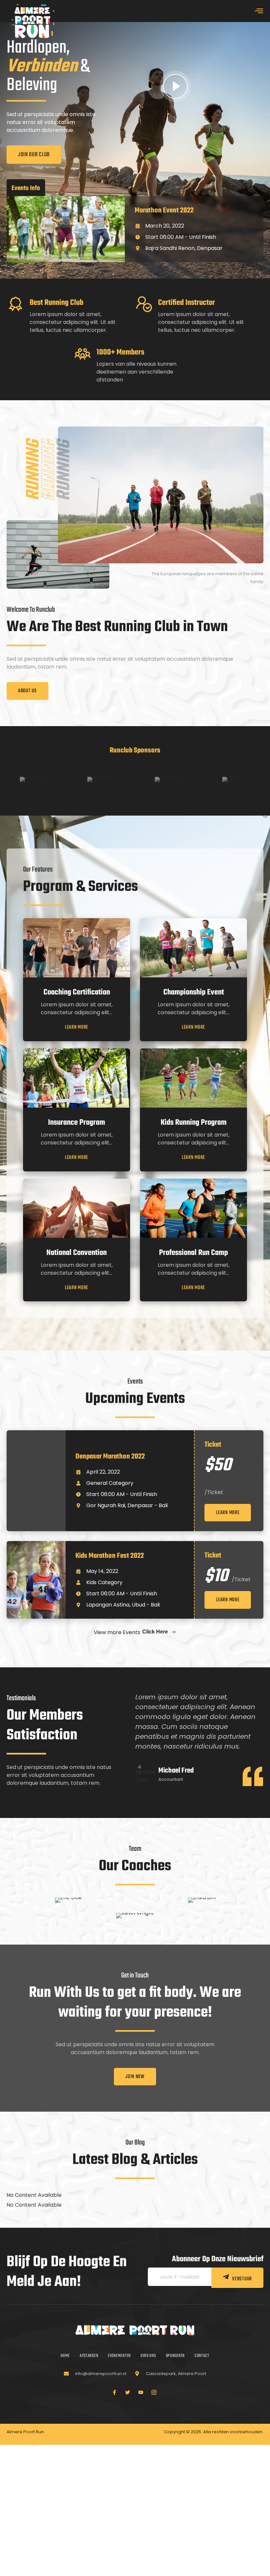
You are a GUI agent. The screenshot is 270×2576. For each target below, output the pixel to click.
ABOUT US (27, 691)
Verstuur (242, 2279)
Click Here (156, 1632)
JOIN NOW (135, 2077)
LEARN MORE (77, 1028)
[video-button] (175, 86)
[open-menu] (259, 12)
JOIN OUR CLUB (34, 155)
